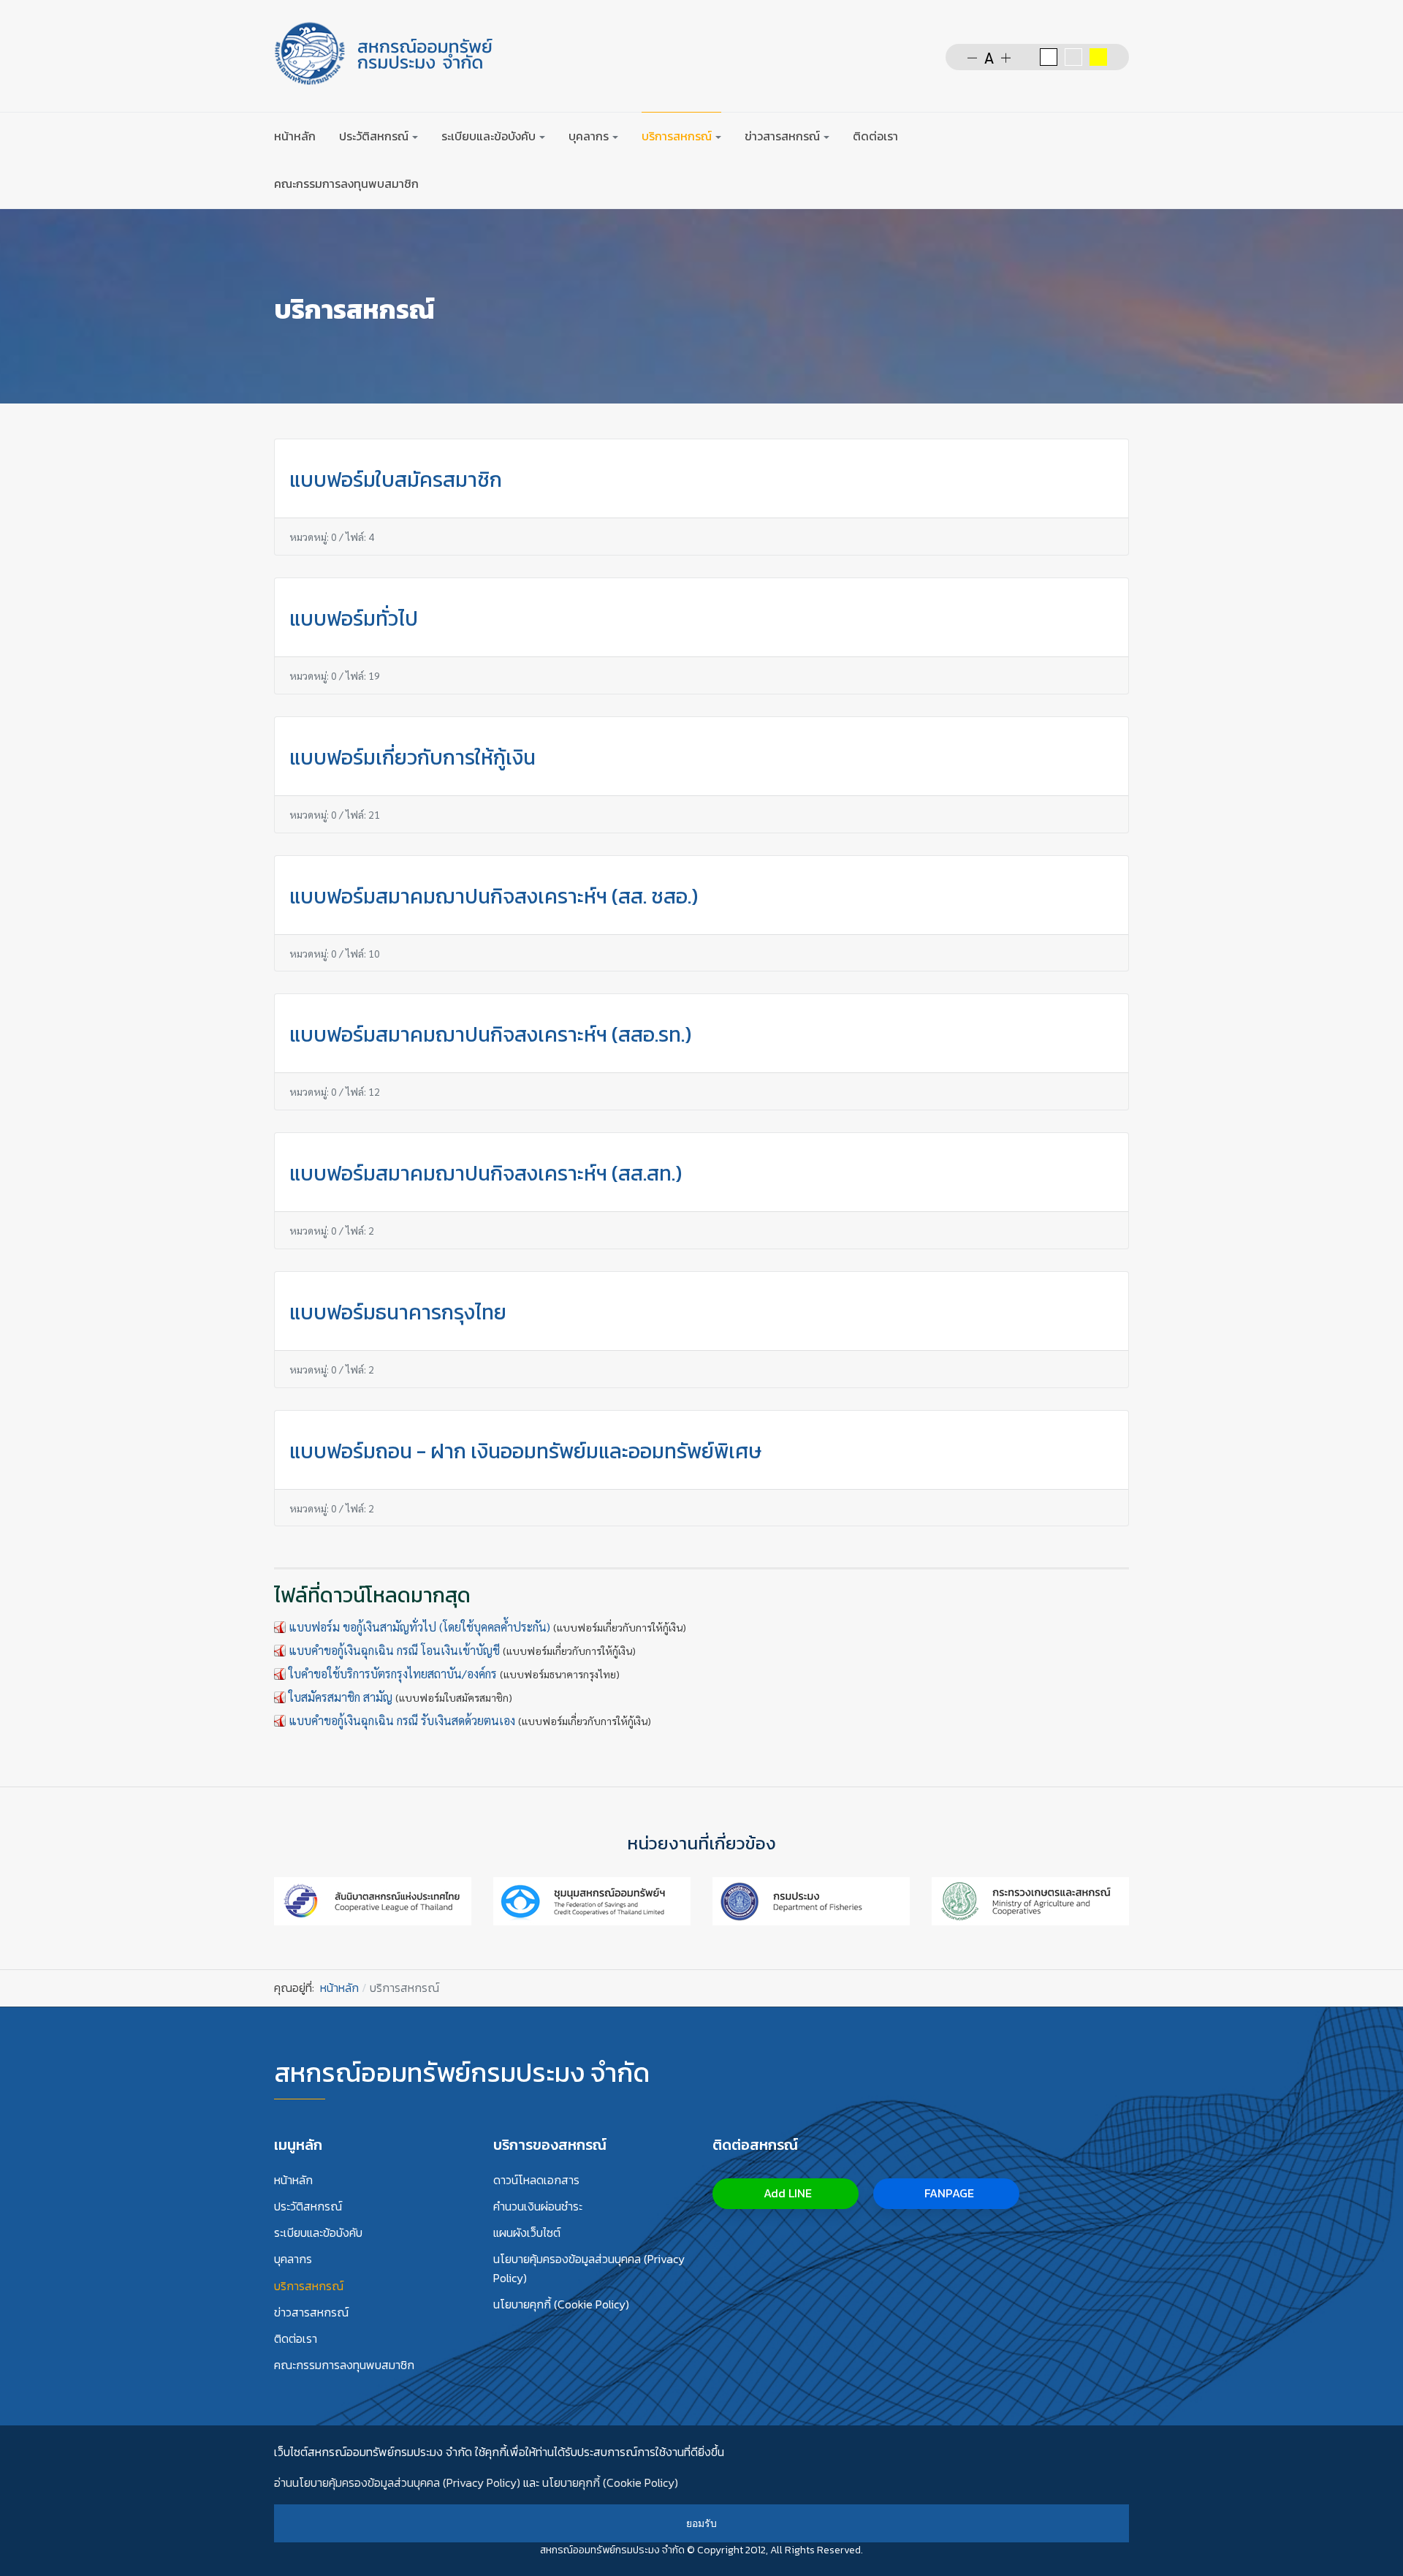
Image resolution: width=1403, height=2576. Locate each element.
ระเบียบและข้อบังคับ (318, 2232)
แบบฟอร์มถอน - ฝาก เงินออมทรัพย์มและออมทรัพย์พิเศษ (525, 1451)
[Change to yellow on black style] (1098, 57)
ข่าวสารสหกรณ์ (311, 2312)
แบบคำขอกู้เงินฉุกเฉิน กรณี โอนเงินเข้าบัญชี (394, 1650)
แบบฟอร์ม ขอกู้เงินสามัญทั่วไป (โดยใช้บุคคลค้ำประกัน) (419, 1627)
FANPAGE (948, 2193)
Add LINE (786, 2193)
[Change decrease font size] (972, 57)
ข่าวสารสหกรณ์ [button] (782, 136)
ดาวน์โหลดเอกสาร (536, 2180)
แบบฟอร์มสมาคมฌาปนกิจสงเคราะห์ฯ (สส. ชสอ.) (494, 896)
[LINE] (1120, 136)
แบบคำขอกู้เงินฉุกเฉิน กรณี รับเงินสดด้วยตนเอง (402, 1720)
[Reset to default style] (1073, 57)
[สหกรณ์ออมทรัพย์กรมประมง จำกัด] (384, 53)
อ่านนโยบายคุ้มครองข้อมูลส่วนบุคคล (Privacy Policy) (397, 2482)
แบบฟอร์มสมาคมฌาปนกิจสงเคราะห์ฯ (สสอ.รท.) (490, 1034)
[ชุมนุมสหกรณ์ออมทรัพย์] (592, 1899)
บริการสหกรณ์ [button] (677, 136)
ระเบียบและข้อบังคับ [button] (488, 136)
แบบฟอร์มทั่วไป (354, 618)
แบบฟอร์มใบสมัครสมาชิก (396, 480)
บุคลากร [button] (589, 136)
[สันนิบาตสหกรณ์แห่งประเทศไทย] (373, 1899)
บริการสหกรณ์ (309, 2286)
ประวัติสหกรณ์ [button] (374, 136)
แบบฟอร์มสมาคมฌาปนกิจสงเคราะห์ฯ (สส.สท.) (486, 1173)
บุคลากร (293, 2259)
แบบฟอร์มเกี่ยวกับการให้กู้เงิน (412, 757)
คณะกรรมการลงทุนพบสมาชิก (346, 183)
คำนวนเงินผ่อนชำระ (538, 2206)
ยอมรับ (701, 2523)
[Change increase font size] (1006, 57)
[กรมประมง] (811, 1899)
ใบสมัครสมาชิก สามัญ (341, 1697)
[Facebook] (1092, 136)
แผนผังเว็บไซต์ (527, 2232)
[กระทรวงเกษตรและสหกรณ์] (1030, 1899)
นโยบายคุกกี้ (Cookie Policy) (561, 2304)
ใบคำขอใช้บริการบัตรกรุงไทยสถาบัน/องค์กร (393, 1674)
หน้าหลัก (295, 136)
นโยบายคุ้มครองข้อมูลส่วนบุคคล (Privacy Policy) (589, 2268)
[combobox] (1047, 136)
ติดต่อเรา (875, 136)
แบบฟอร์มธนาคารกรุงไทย (398, 1312)
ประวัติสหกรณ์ (308, 2206)
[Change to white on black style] (1049, 57)
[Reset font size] (989, 57)
